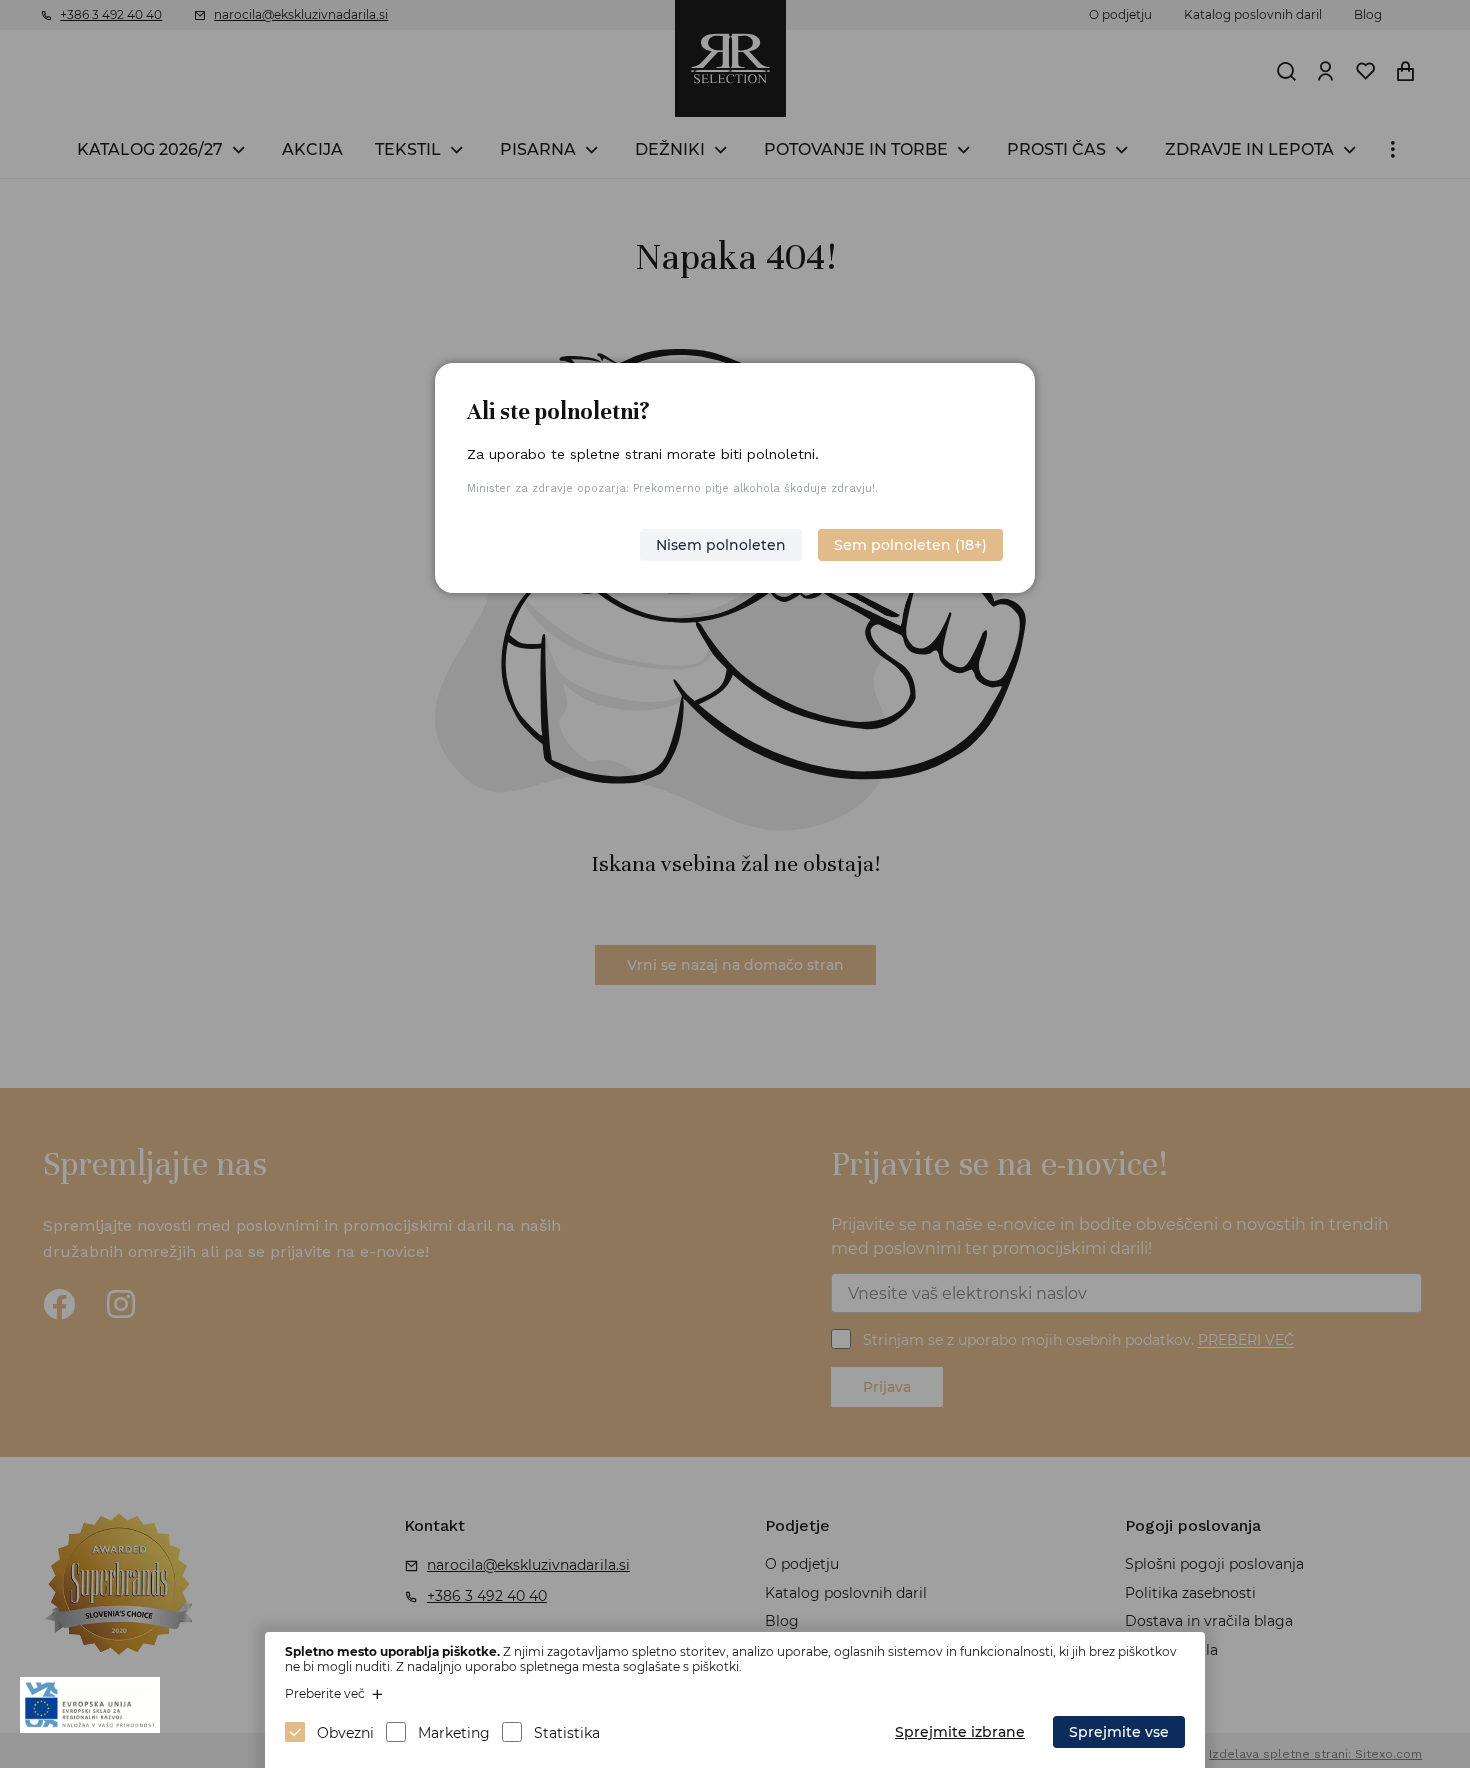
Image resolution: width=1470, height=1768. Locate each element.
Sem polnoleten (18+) (910, 545)
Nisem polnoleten (721, 545)
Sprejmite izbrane (960, 1732)
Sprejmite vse (1119, 1732)
